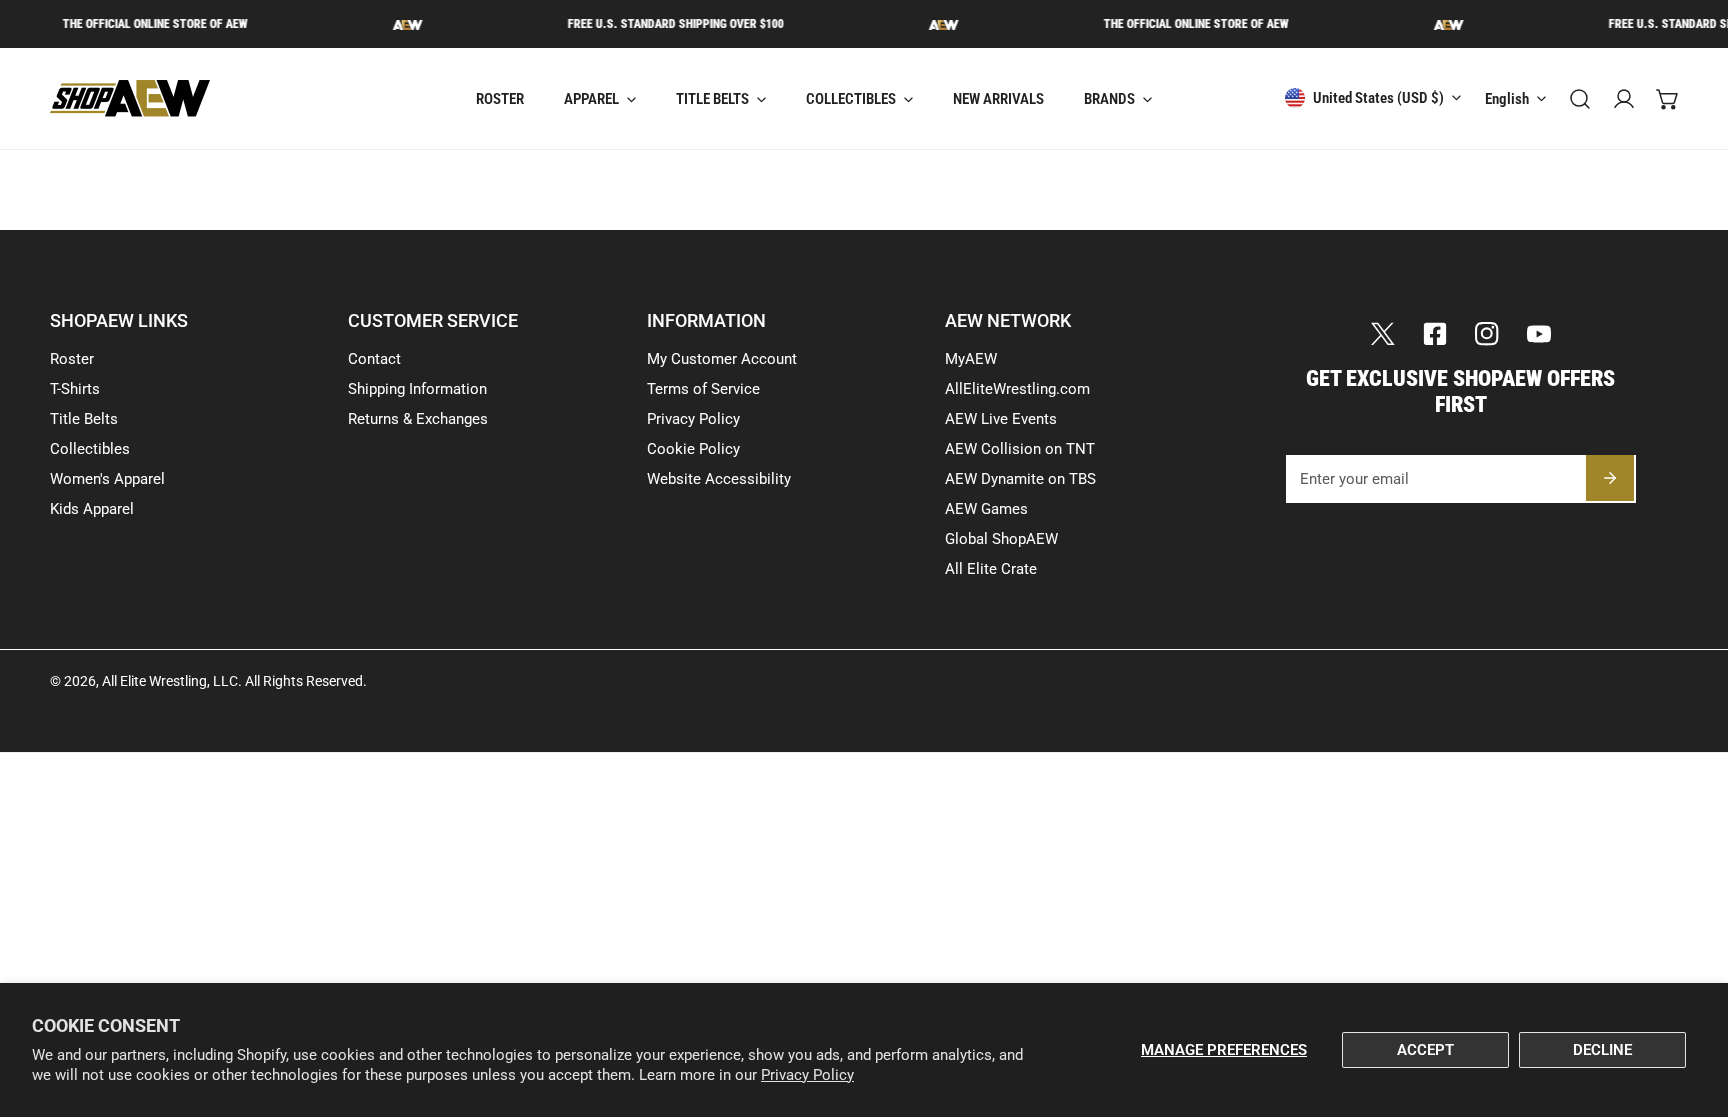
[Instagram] (1487, 334)
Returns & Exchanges (418, 419)
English (1507, 99)
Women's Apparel (107, 479)
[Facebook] (1435, 334)
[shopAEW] (130, 98)
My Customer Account (722, 359)
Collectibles (90, 449)
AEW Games (986, 509)
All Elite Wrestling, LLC (170, 681)
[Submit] (1610, 478)
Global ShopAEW (1001, 539)
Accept (1425, 1050)
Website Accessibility (719, 479)
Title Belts (84, 419)
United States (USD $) (1378, 98)
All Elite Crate (991, 569)
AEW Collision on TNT (1020, 449)
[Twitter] (1383, 334)
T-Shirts (75, 389)
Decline (1602, 1050)
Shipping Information (417, 389)
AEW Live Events (1001, 419)
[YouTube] (1539, 334)
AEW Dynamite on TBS (1020, 479)
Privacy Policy (807, 1075)
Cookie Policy (693, 449)
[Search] (1580, 99)
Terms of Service (703, 389)
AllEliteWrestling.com (1017, 389)
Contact (374, 359)
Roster (72, 359)
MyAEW (971, 359)
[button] (1668, 99)
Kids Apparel (92, 509)
